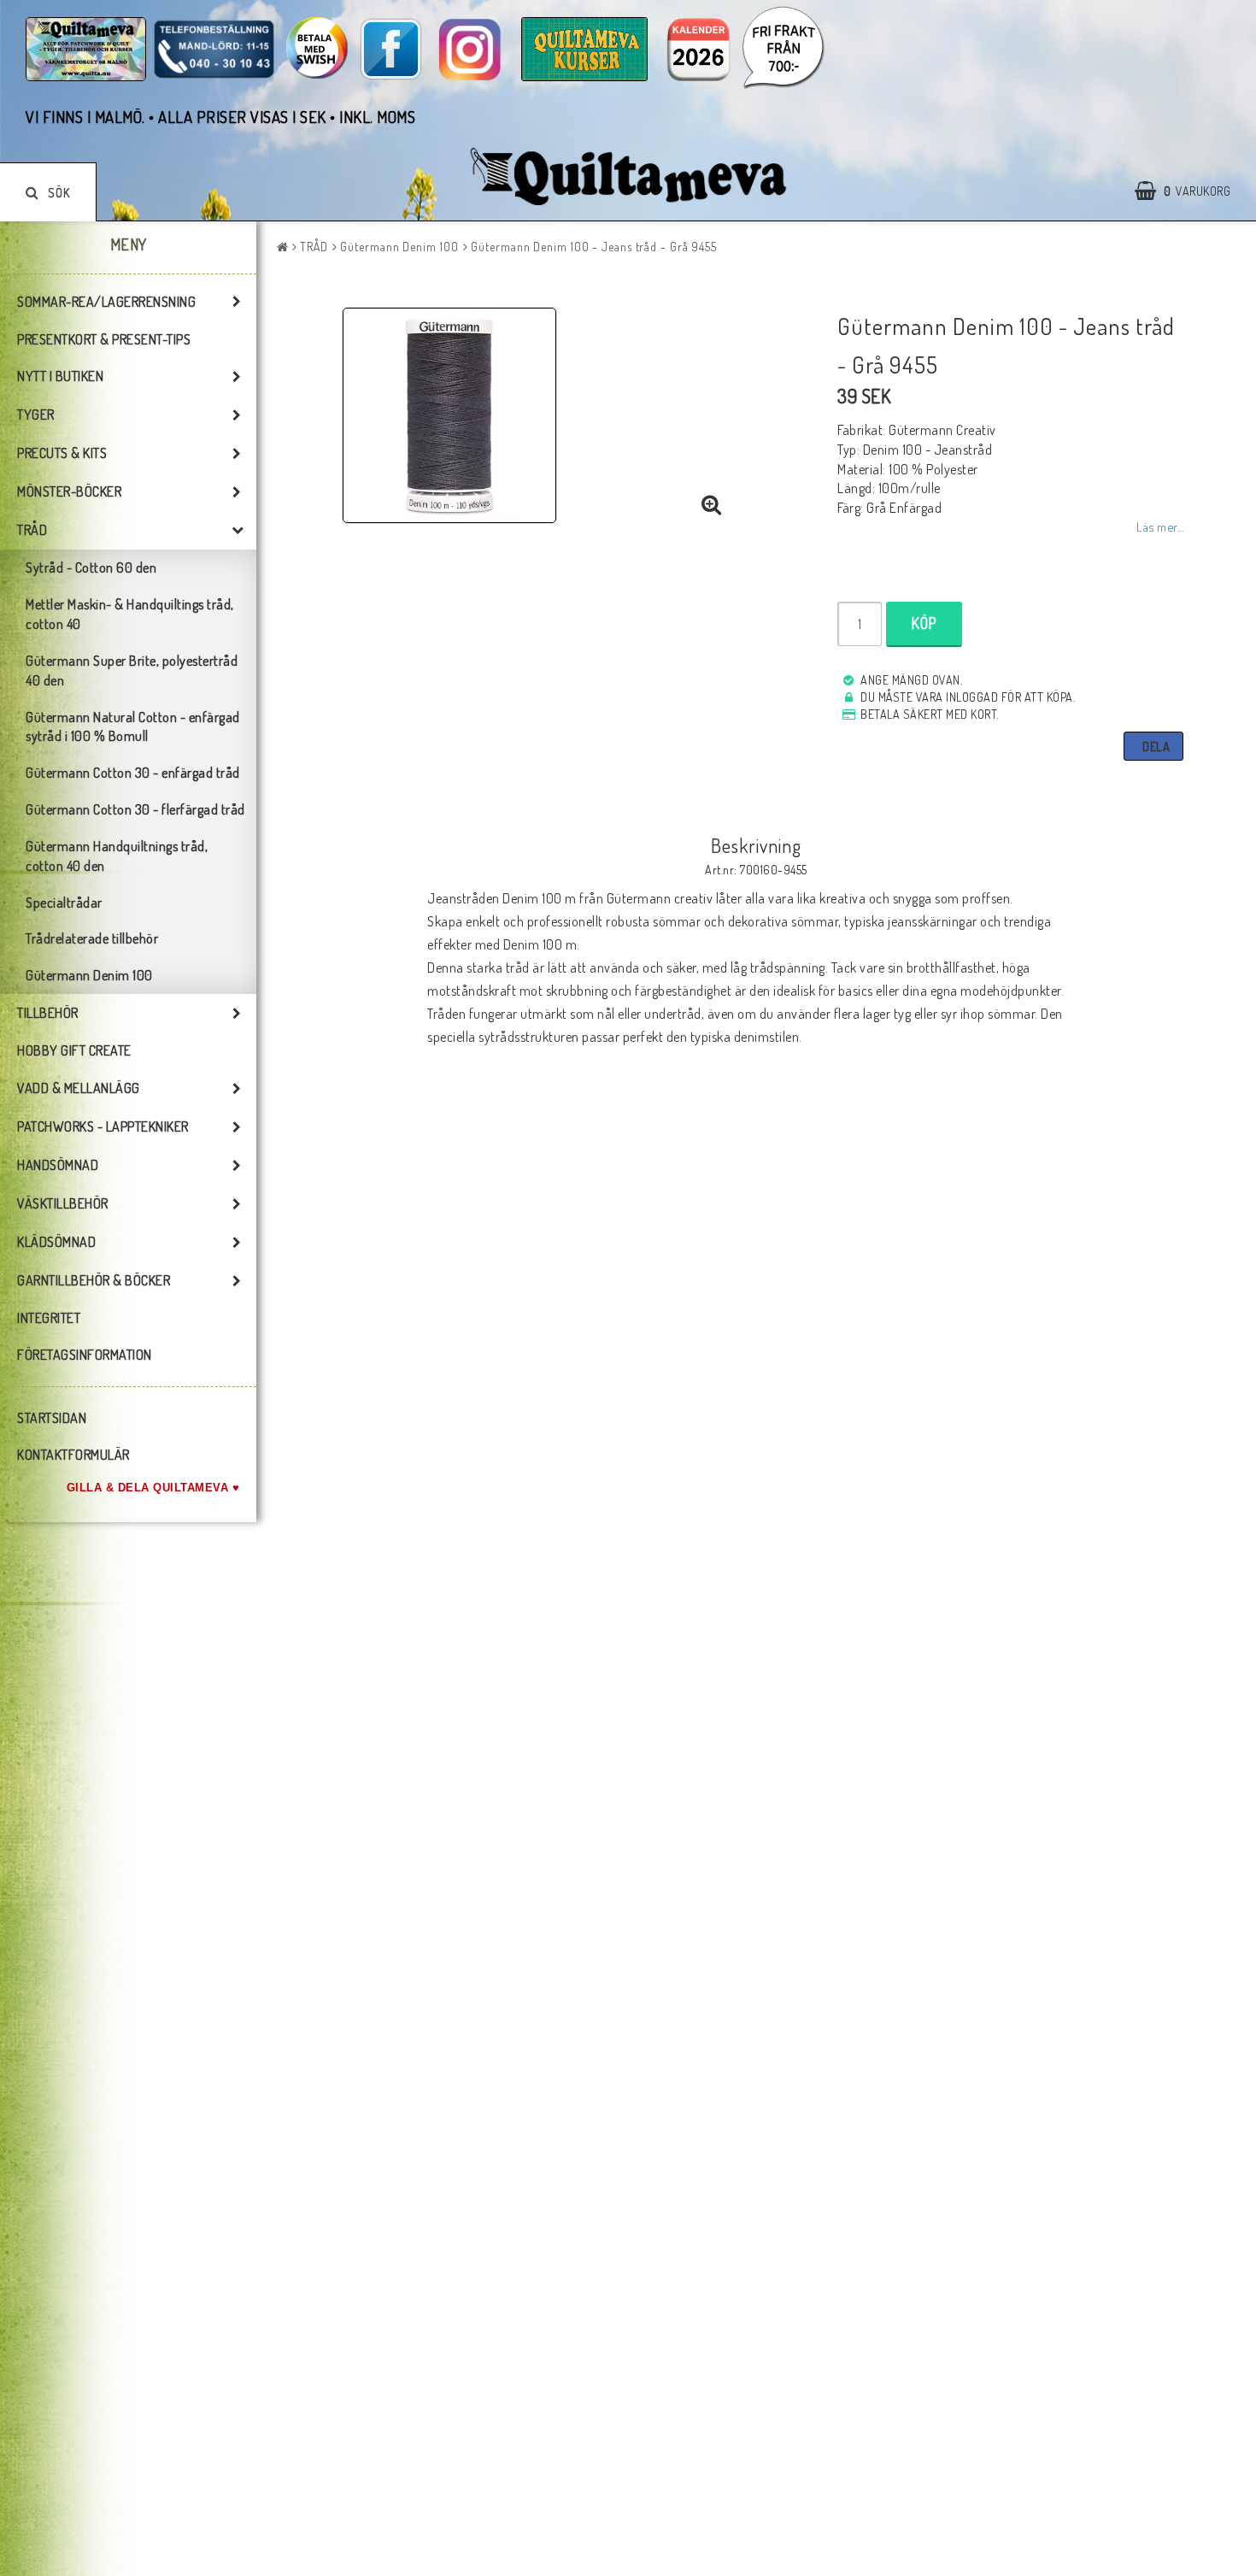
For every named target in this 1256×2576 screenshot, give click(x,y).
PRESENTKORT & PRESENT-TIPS (104, 339)
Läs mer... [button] (1160, 526)
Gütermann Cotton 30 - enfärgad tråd (133, 773)
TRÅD (32, 530)
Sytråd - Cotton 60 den (91, 568)
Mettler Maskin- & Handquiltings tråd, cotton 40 (130, 614)
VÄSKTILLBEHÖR (63, 1203)
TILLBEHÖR (48, 1013)
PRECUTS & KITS (62, 453)
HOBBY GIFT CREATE (74, 1050)
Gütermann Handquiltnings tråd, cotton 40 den (117, 856)
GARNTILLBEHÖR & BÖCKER (94, 1280)
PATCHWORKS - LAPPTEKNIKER (103, 1126)
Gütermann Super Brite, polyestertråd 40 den (132, 670)
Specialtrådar (64, 903)
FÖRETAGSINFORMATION (85, 1355)
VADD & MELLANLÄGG (79, 1088)
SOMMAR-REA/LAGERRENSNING (106, 302)
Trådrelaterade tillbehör (92, 938)
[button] (1191, 191)
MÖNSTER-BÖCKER (69, 491)
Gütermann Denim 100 (89, 975)
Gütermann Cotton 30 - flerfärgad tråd (135, 809)
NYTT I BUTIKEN (60, 376)
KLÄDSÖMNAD (56, 1242)
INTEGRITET (49, 1318)
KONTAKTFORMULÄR (73, 1455)
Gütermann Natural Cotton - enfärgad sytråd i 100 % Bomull (133, 727)
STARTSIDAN (52, 1418)
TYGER (36, 415)
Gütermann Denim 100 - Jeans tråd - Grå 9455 (594, 247)
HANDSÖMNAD (58, 1165)
